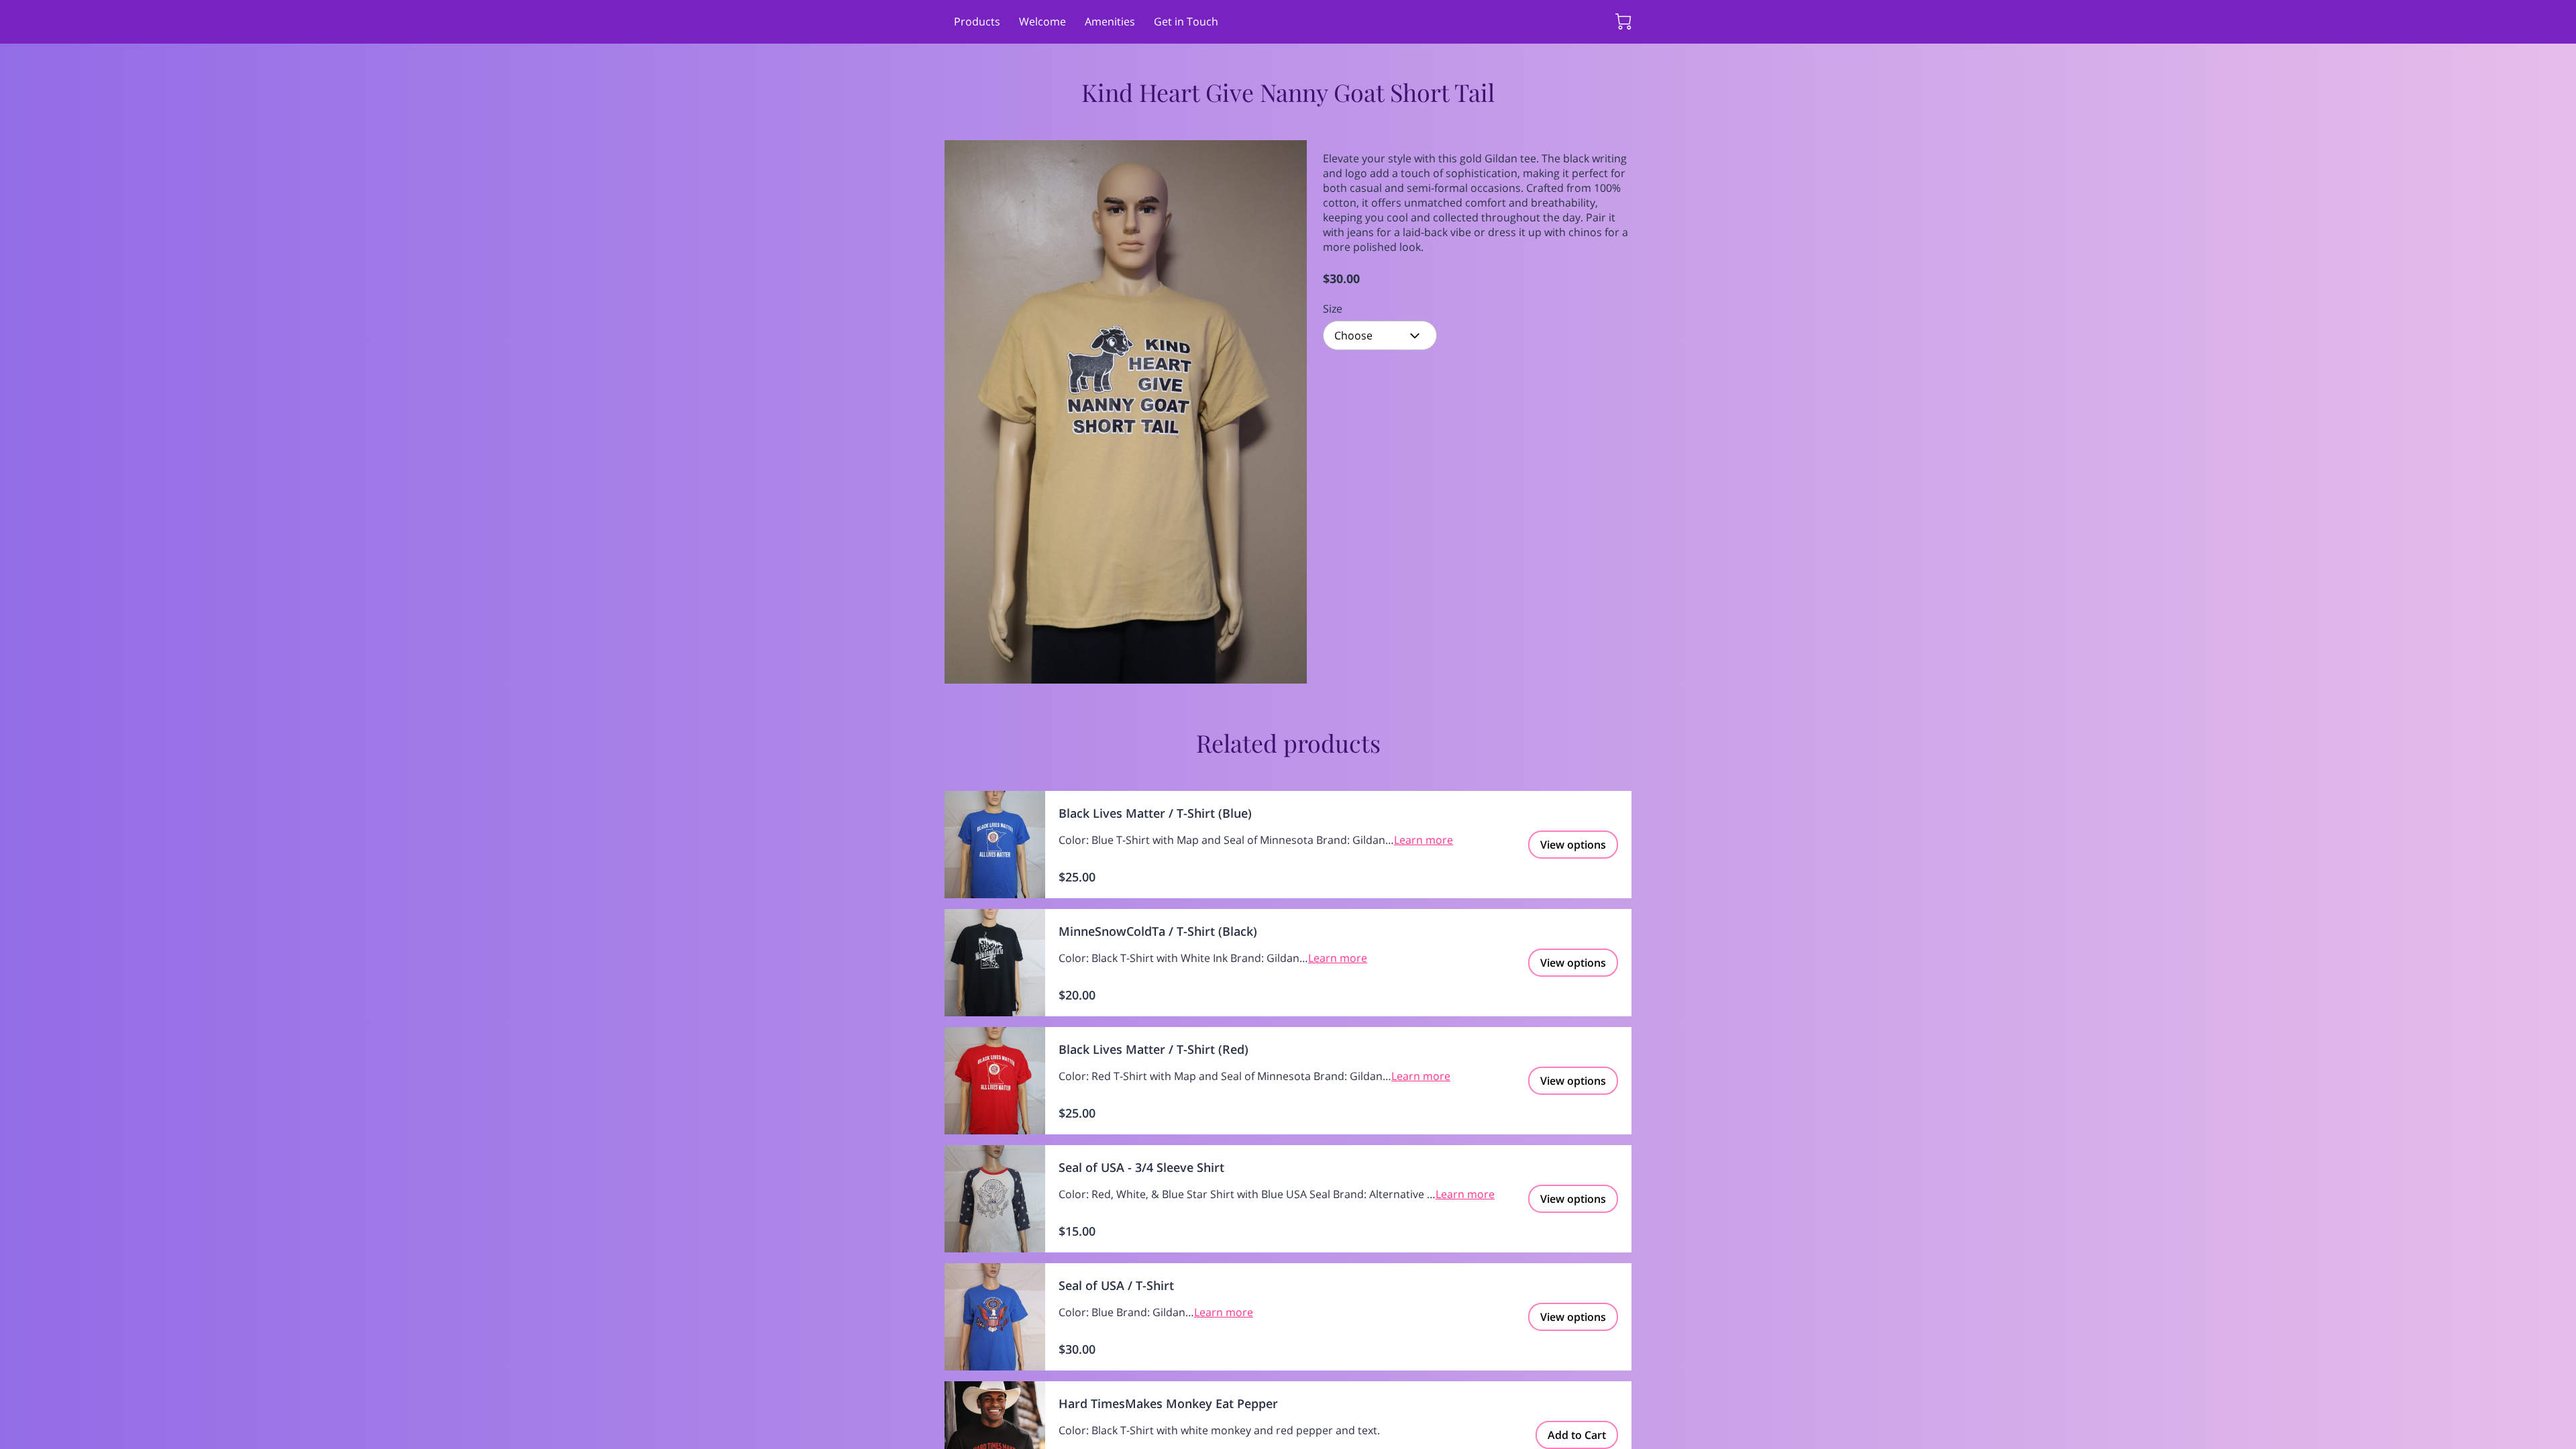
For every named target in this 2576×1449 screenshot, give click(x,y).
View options (1573, 845)
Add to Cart (1577, 1435)
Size (1333, 309)
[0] (1623, 21)
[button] (1380, 335)
